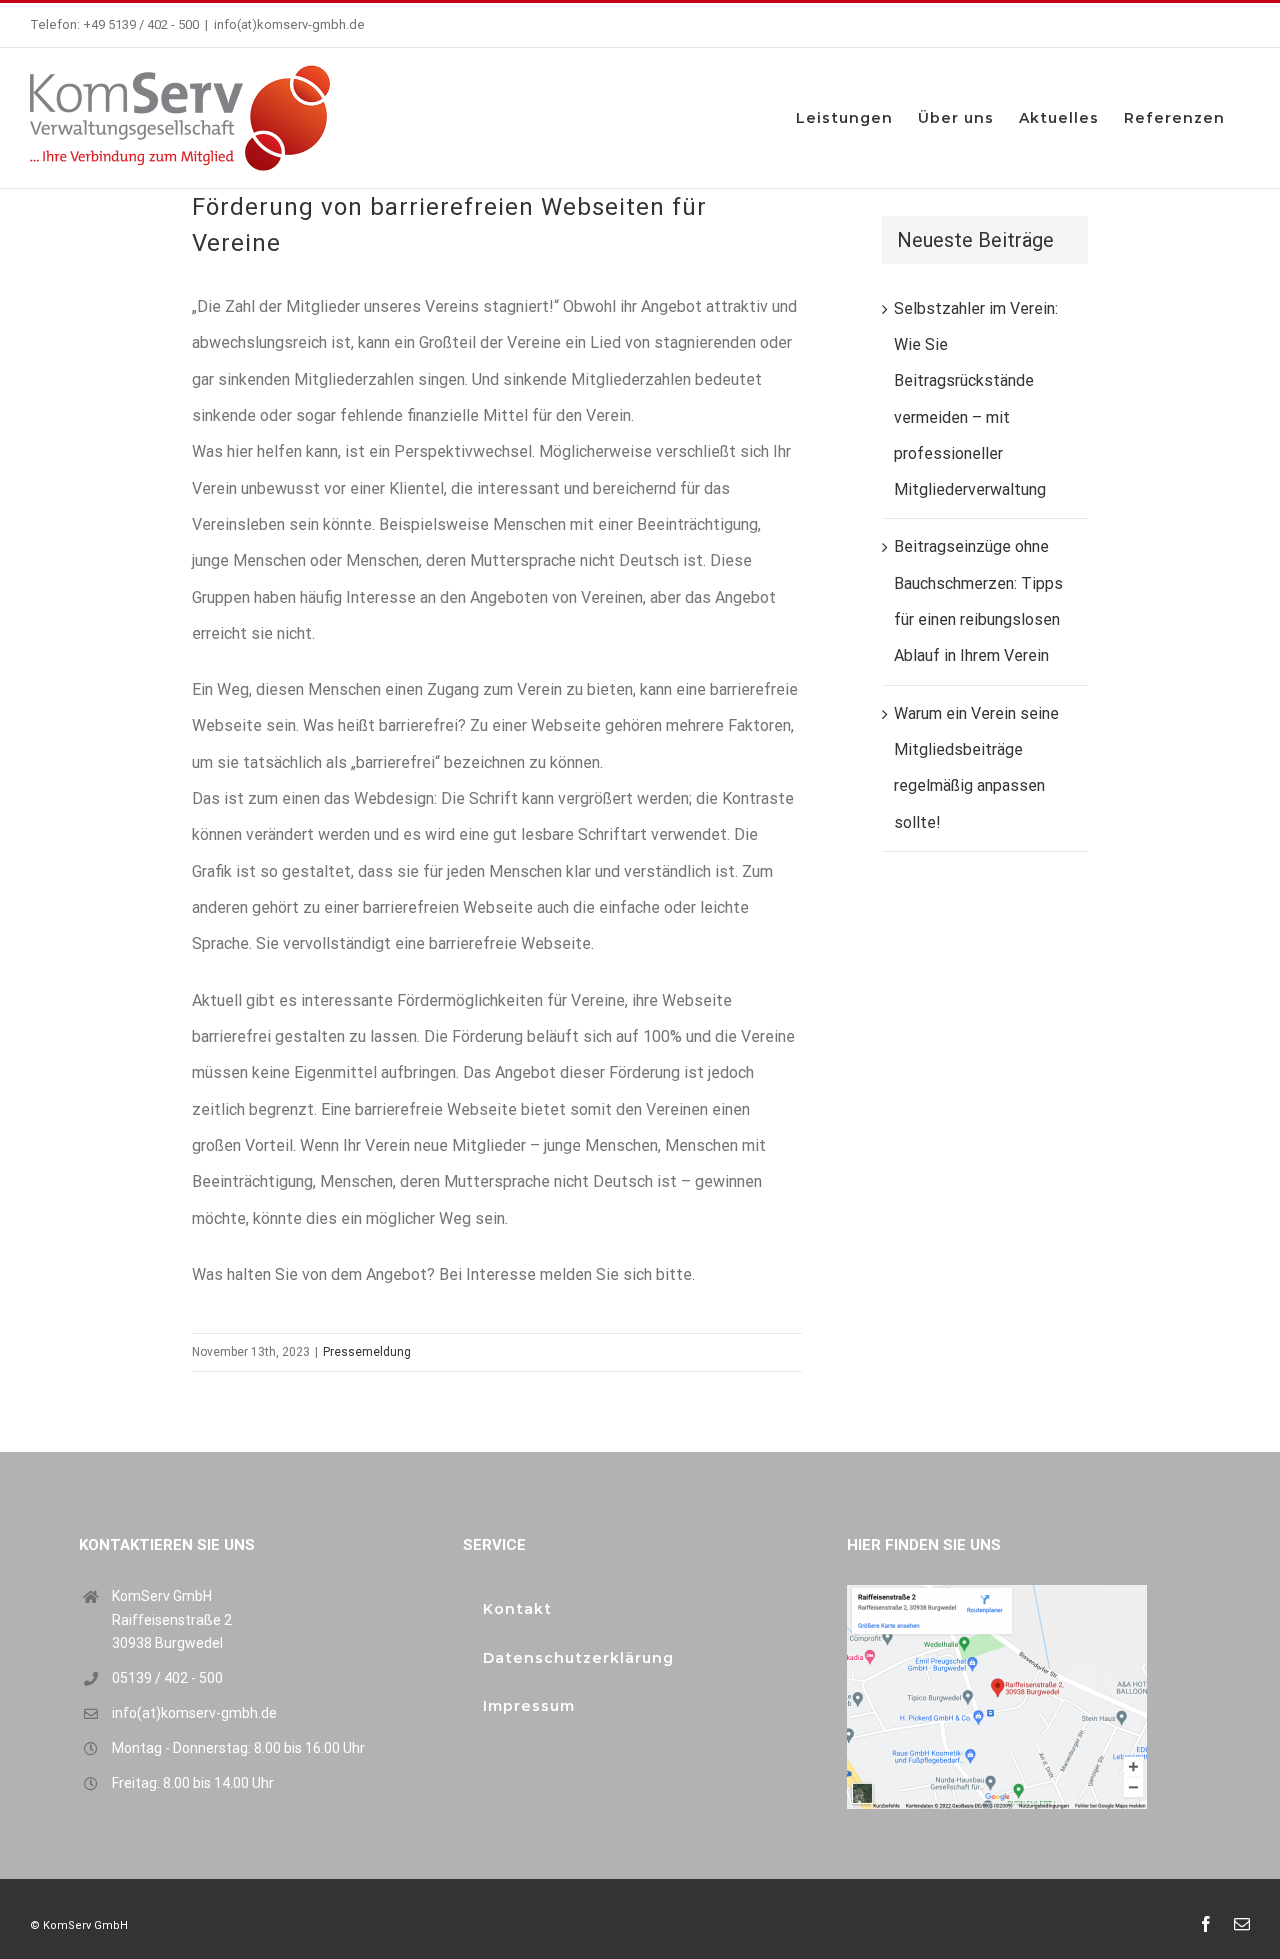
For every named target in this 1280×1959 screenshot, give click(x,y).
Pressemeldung (367, 1352)
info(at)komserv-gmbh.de (289, 24)
